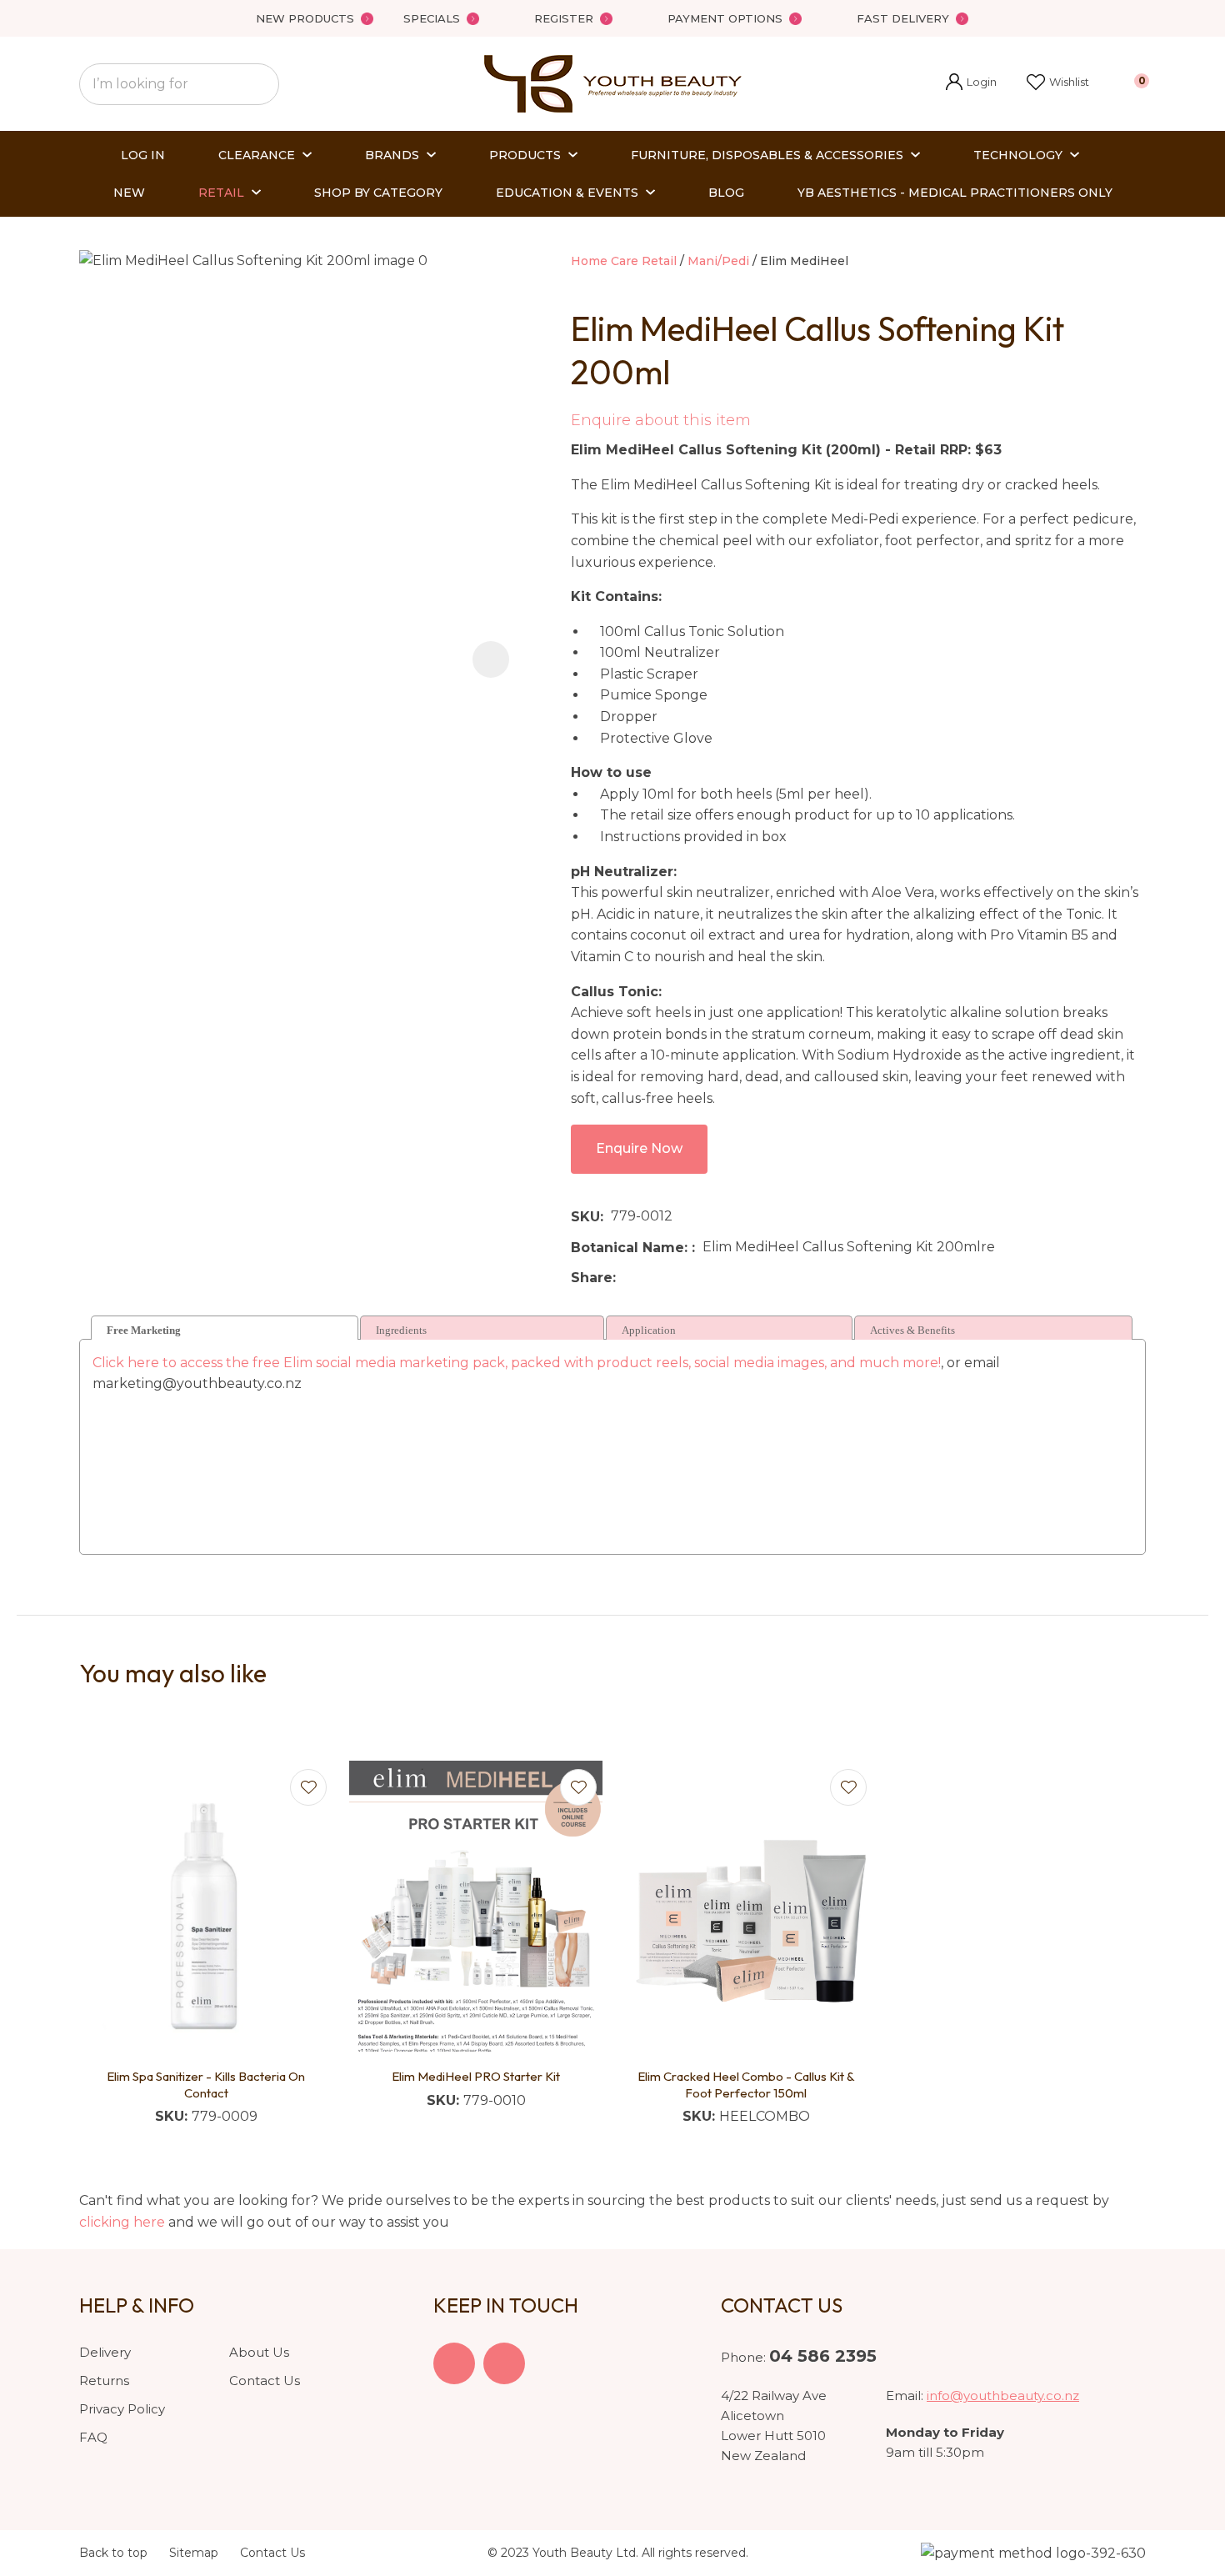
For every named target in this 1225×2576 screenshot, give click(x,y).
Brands (392, 155)
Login (971, 84)
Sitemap (194, 2553)
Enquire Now (639, 1148)
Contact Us (265, 2381)
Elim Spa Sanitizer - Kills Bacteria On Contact (206, 2085)
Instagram (504, 2363)
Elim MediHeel (804, 261)
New (129, 193)
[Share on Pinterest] (700, 1278)
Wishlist (1069, 82)
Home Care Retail (624, 261)
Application (649, 1330)
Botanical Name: (631, 1248)
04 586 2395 (823, 2356)
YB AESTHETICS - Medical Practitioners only (955, 193)
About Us (259, 2352)
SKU (585, 1217)
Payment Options (725, 18)
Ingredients (401, 1330)
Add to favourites (308, 1787)
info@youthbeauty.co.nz (1003, 2396)
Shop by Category (378, 193)
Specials (432, 18)
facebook (454, 2363)
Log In (143, 155)
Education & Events (567, 193)
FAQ (93, 2437)
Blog (726, 193)
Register (564, 18)
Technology (1018, 155)
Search (259, 84)
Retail (221, 193)
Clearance (257, 155)
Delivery (105, 2352)
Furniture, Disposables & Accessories (767, 155)
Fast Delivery (903, 18)
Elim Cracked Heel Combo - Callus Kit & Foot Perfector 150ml (746, 2085)
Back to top (113, 2553)
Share (592, 1278)
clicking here (122, 2222)
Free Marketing (144, 1330)
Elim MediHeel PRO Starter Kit (476, 2076)
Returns (104, 2381)
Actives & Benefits (912, 1330)
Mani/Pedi (718, 261)
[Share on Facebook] (626, 1278)
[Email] (675, 1278)
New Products (305, 18)
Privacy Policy (122, 2409)
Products (525, 155)
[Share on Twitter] (649, 1278)
